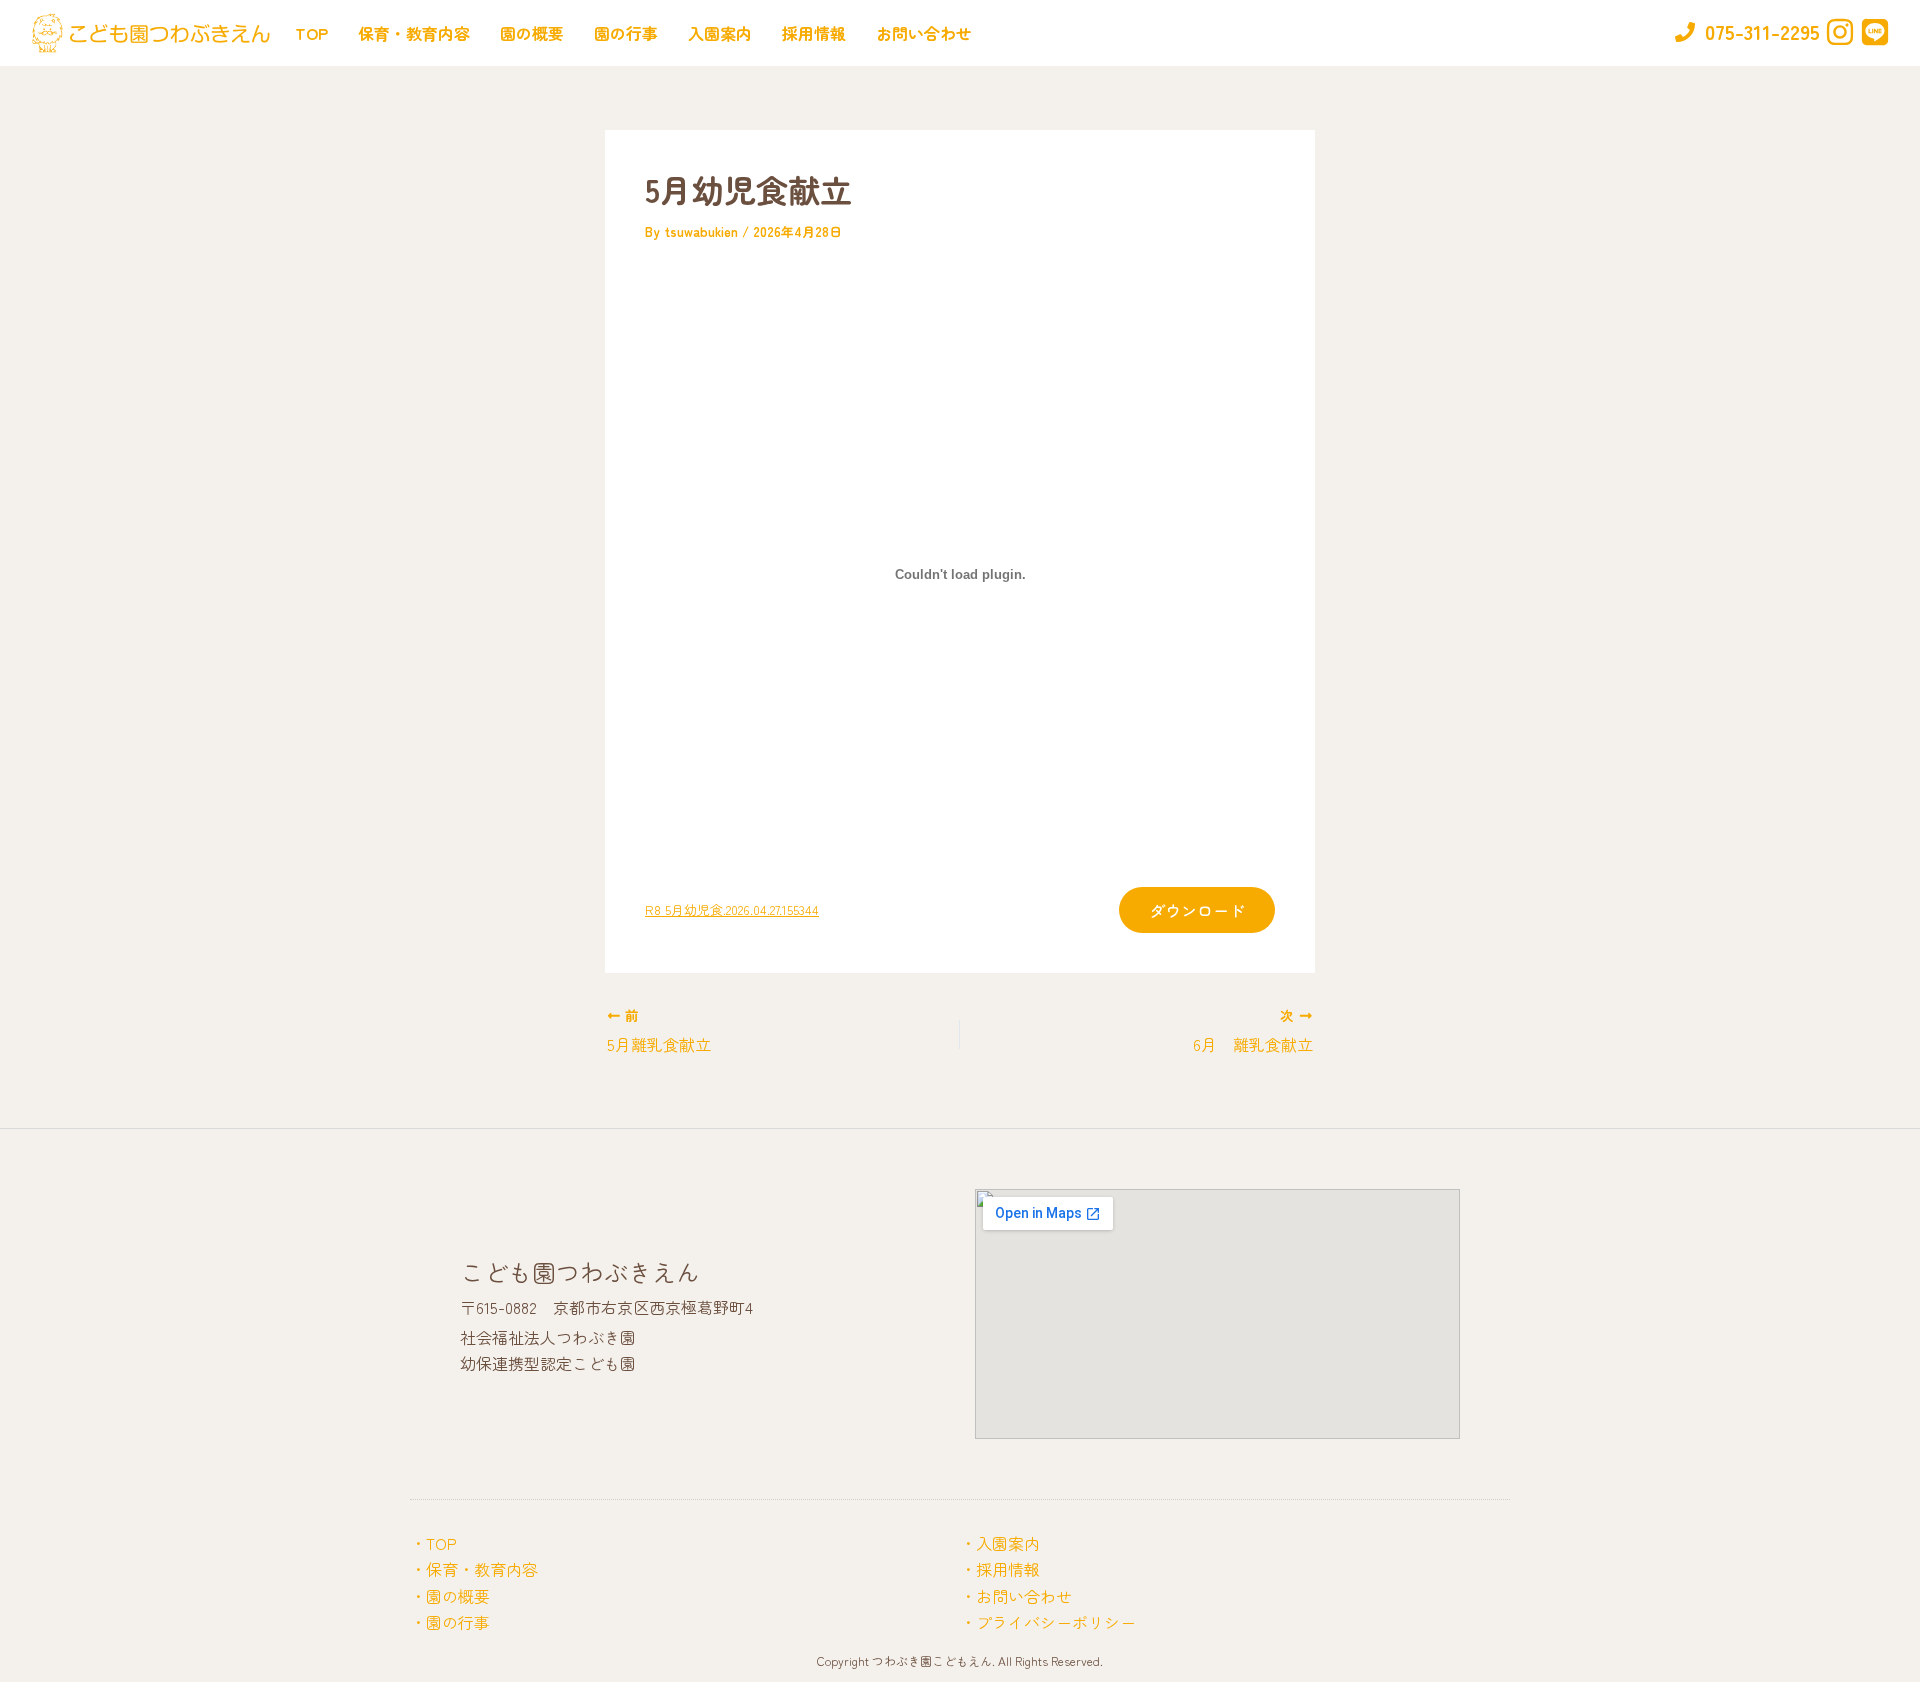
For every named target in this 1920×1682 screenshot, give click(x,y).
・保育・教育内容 (474, 1569)
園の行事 (626, 33)
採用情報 (814, 33)
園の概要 (532, 33)
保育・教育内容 (414, 33)
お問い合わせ (924, 33)
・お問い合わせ (1016, 1596)
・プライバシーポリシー (1048, 1622)
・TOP (433, 1543)
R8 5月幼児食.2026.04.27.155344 (732, 909)
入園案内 (720, 33)
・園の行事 (450, 1622)
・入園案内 (1000, 1543)
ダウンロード (1197, 910)
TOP (311, 33)
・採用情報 (1000, 1569)
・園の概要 (450, 1596)
